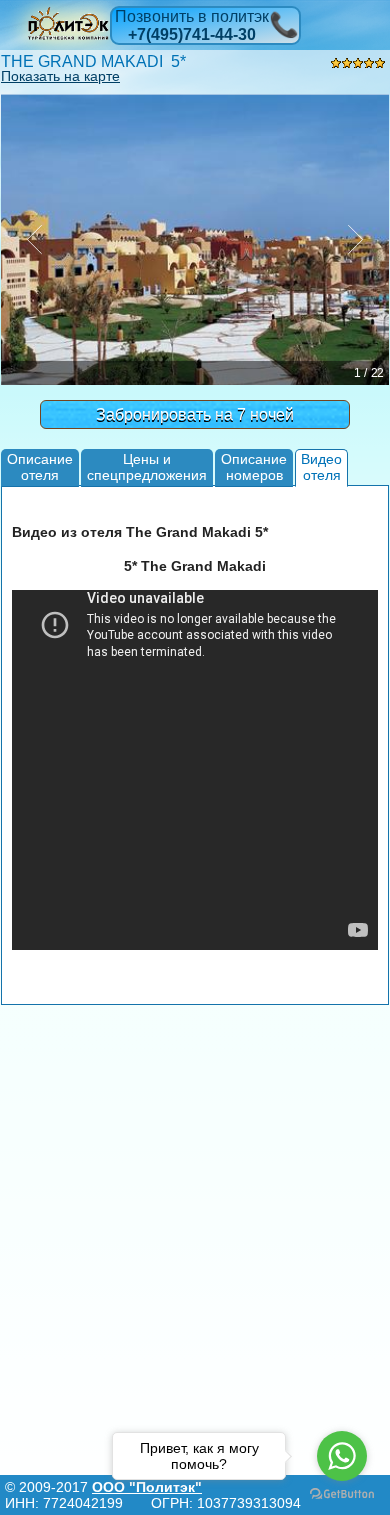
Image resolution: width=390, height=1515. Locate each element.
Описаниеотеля (40, 466)
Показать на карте (60, 76)
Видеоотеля (321, 466)
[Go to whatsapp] (342, 1456)
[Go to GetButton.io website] (342, 1494)
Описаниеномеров (254, 466)
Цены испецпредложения (147, 466)
